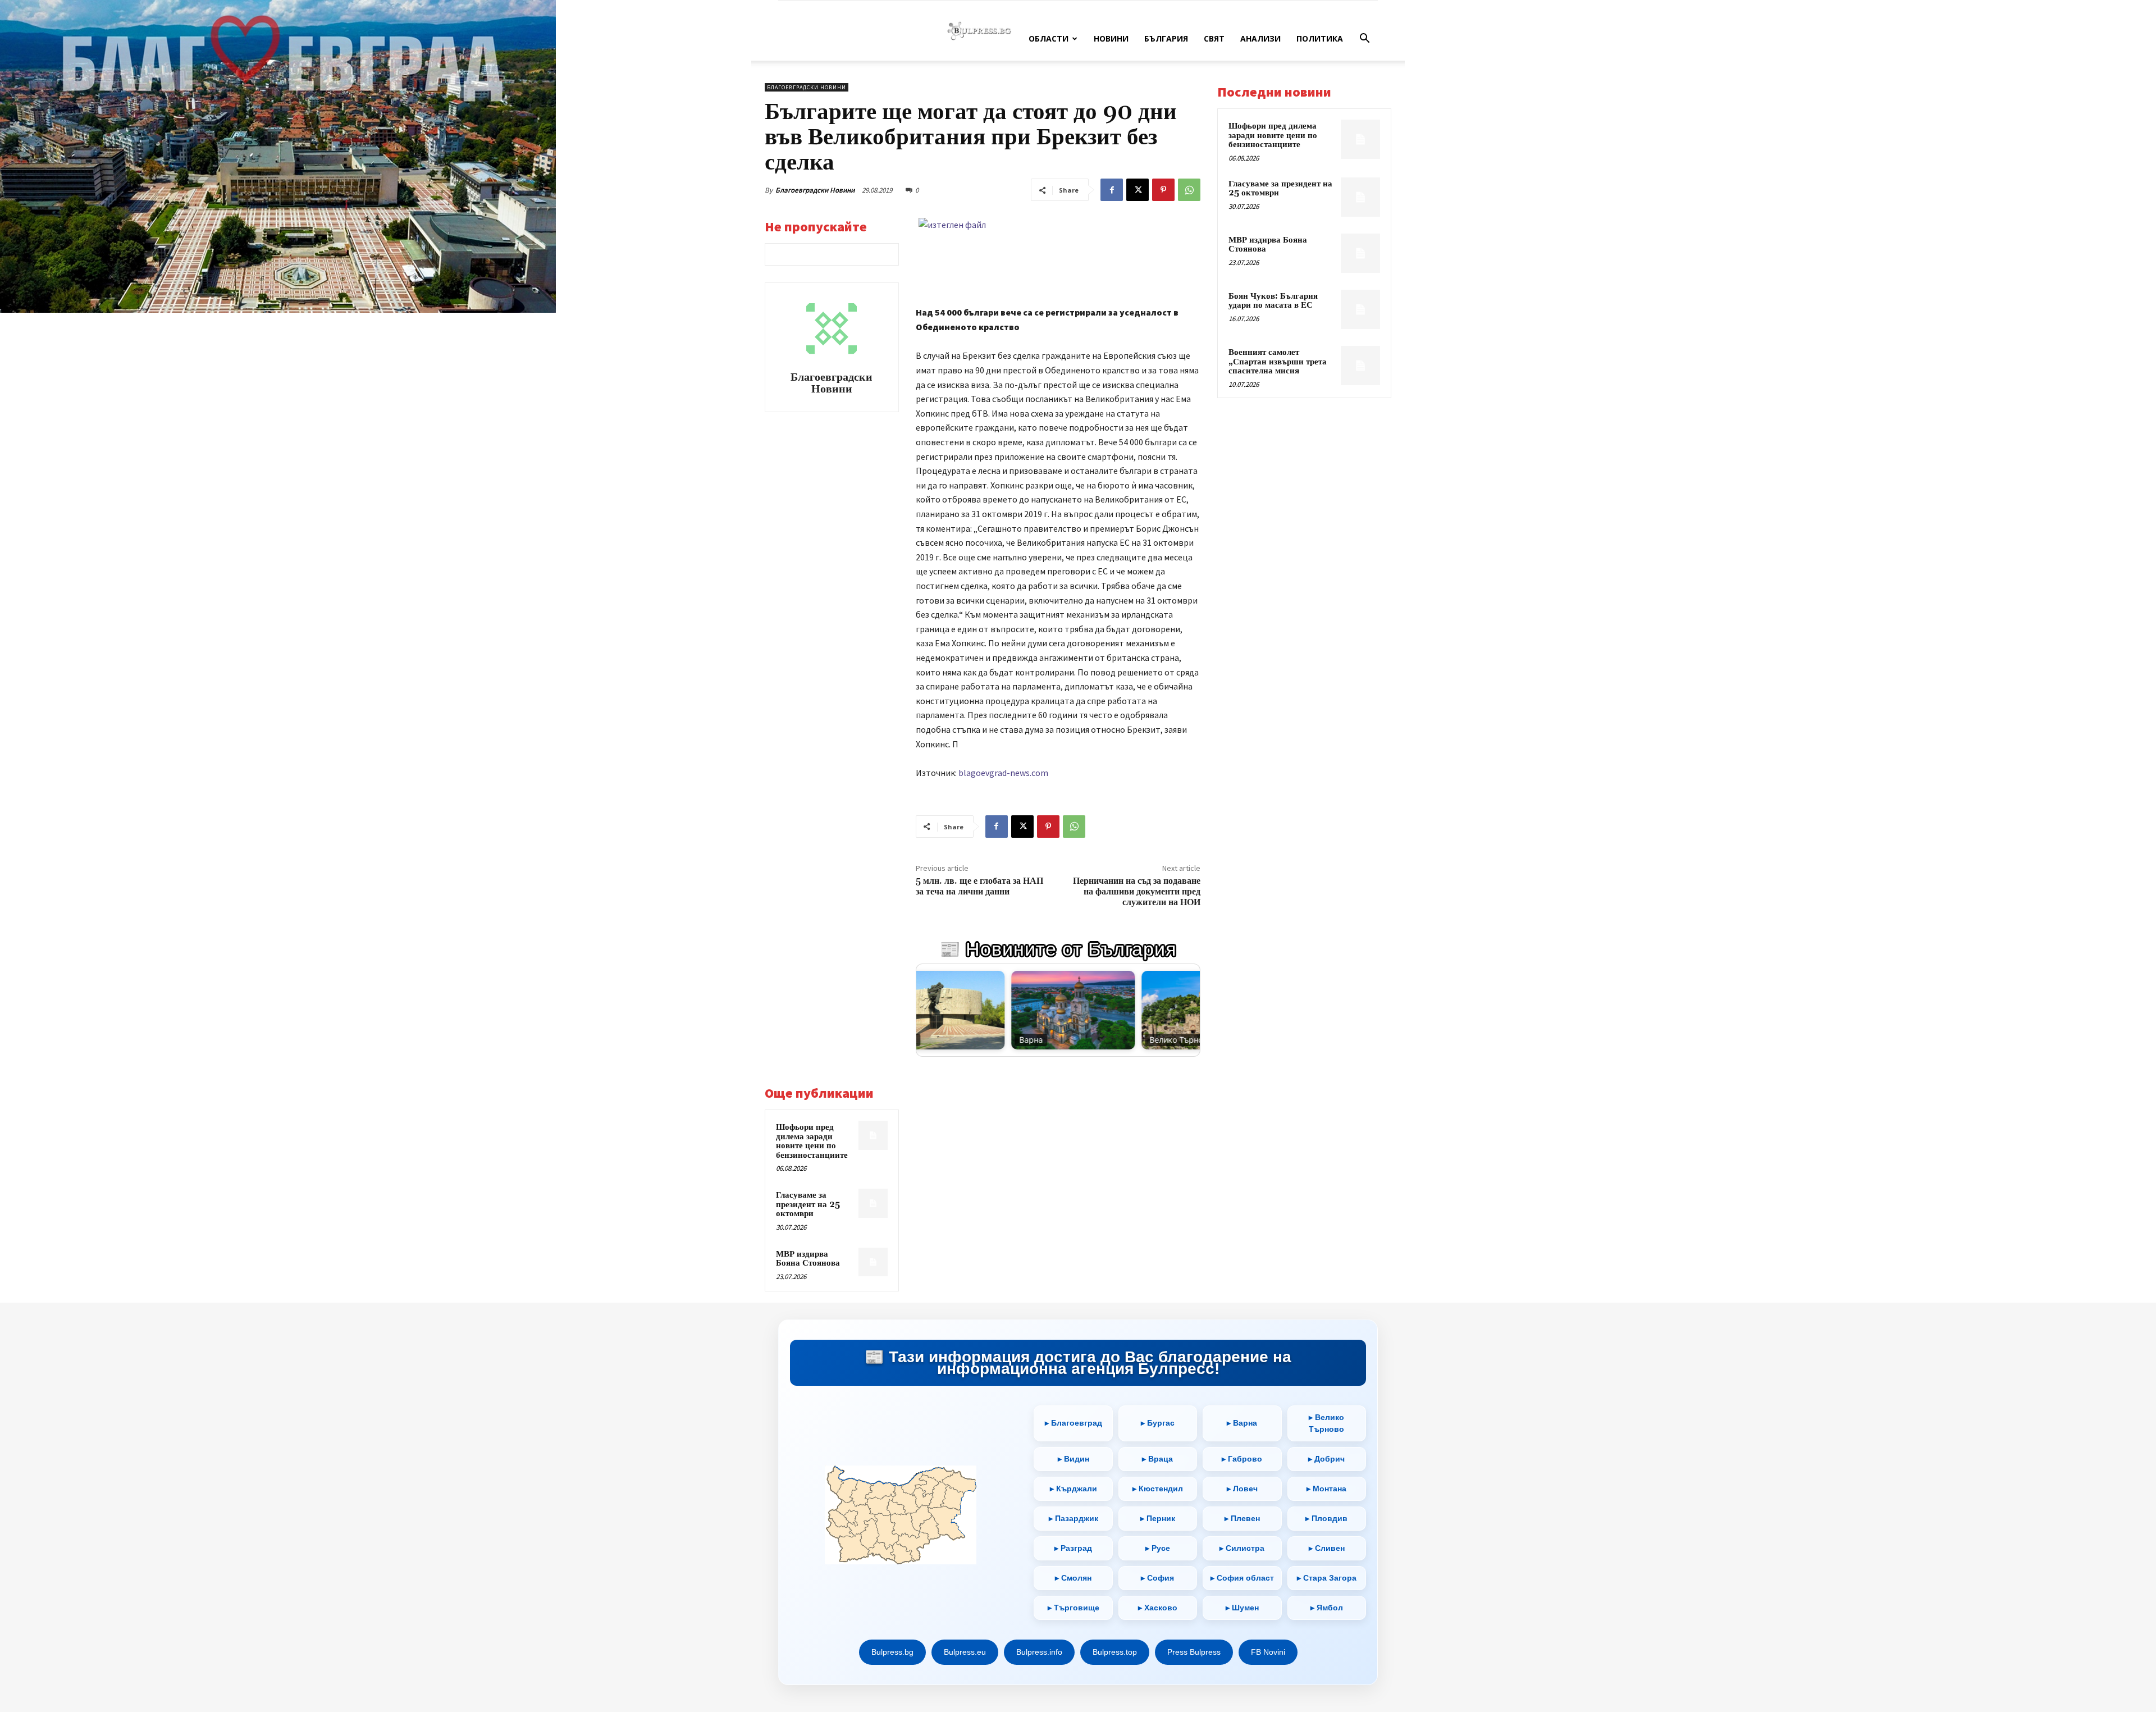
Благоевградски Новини (815, 190)
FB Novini (1268, 1652)
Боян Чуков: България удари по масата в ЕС (1273, 301)
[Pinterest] (1163, 190)
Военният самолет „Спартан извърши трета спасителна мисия (1278, 362)
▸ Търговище (1074, 1608)
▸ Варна (1242, 1423)
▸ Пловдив (1326, 1518)
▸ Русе (1158, 1548)
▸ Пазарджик (1074, 1518)
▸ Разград (1073, 1548)
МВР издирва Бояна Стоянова (808, 1259)
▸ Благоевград (1074, 1423)
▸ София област (1242, 1578)
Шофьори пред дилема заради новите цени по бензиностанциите (812, 1141)
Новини (1111, 38)
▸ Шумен (1242, 1608)
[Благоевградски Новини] (832, 328)
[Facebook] (1112, 190)
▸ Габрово (1242, 1459)
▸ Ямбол (1327, 1608)
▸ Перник (1158, 1518)
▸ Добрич (1326, 1459)
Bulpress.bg (892, 1652)
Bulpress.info (1039, 1652)
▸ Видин (1074, 1459)
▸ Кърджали (1074, 1489)
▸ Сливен (1327, 1548)
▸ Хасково (1158, 1608)
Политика (1320, 38)
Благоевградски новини (807, 87)
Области (1049, 38)
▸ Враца (1157, 1459)
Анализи (1260, 38)
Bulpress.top (1115, 1652)
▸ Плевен (1242, 1518)
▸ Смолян (1073, 1578)
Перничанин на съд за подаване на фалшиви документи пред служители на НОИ (1137, 892)
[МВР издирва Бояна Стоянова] (873, 1262)
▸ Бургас (1158, 1423)
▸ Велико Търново (1326, 1423)
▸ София (1157, 1578)
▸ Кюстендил (1158, 1489)
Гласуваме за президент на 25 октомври (808, 1204)
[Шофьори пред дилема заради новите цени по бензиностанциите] (873, 1135)
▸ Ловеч (1242, 1489)
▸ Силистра (1242, 1548)
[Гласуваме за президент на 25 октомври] (873, 1203)
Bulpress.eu (965, 1652)
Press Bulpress (1194, 1652)
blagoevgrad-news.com (1003, 773)
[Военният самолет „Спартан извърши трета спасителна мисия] (1360, 366)
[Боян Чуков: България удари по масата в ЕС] (1360, 309)
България (1166, 38)
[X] (1138, 190)
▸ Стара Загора (1327, 1578)
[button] (1364, 40)
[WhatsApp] (1189, 190)
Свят (1214, 38)
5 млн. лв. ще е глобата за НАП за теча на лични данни (979, 886)
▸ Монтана (1326, 1489)
